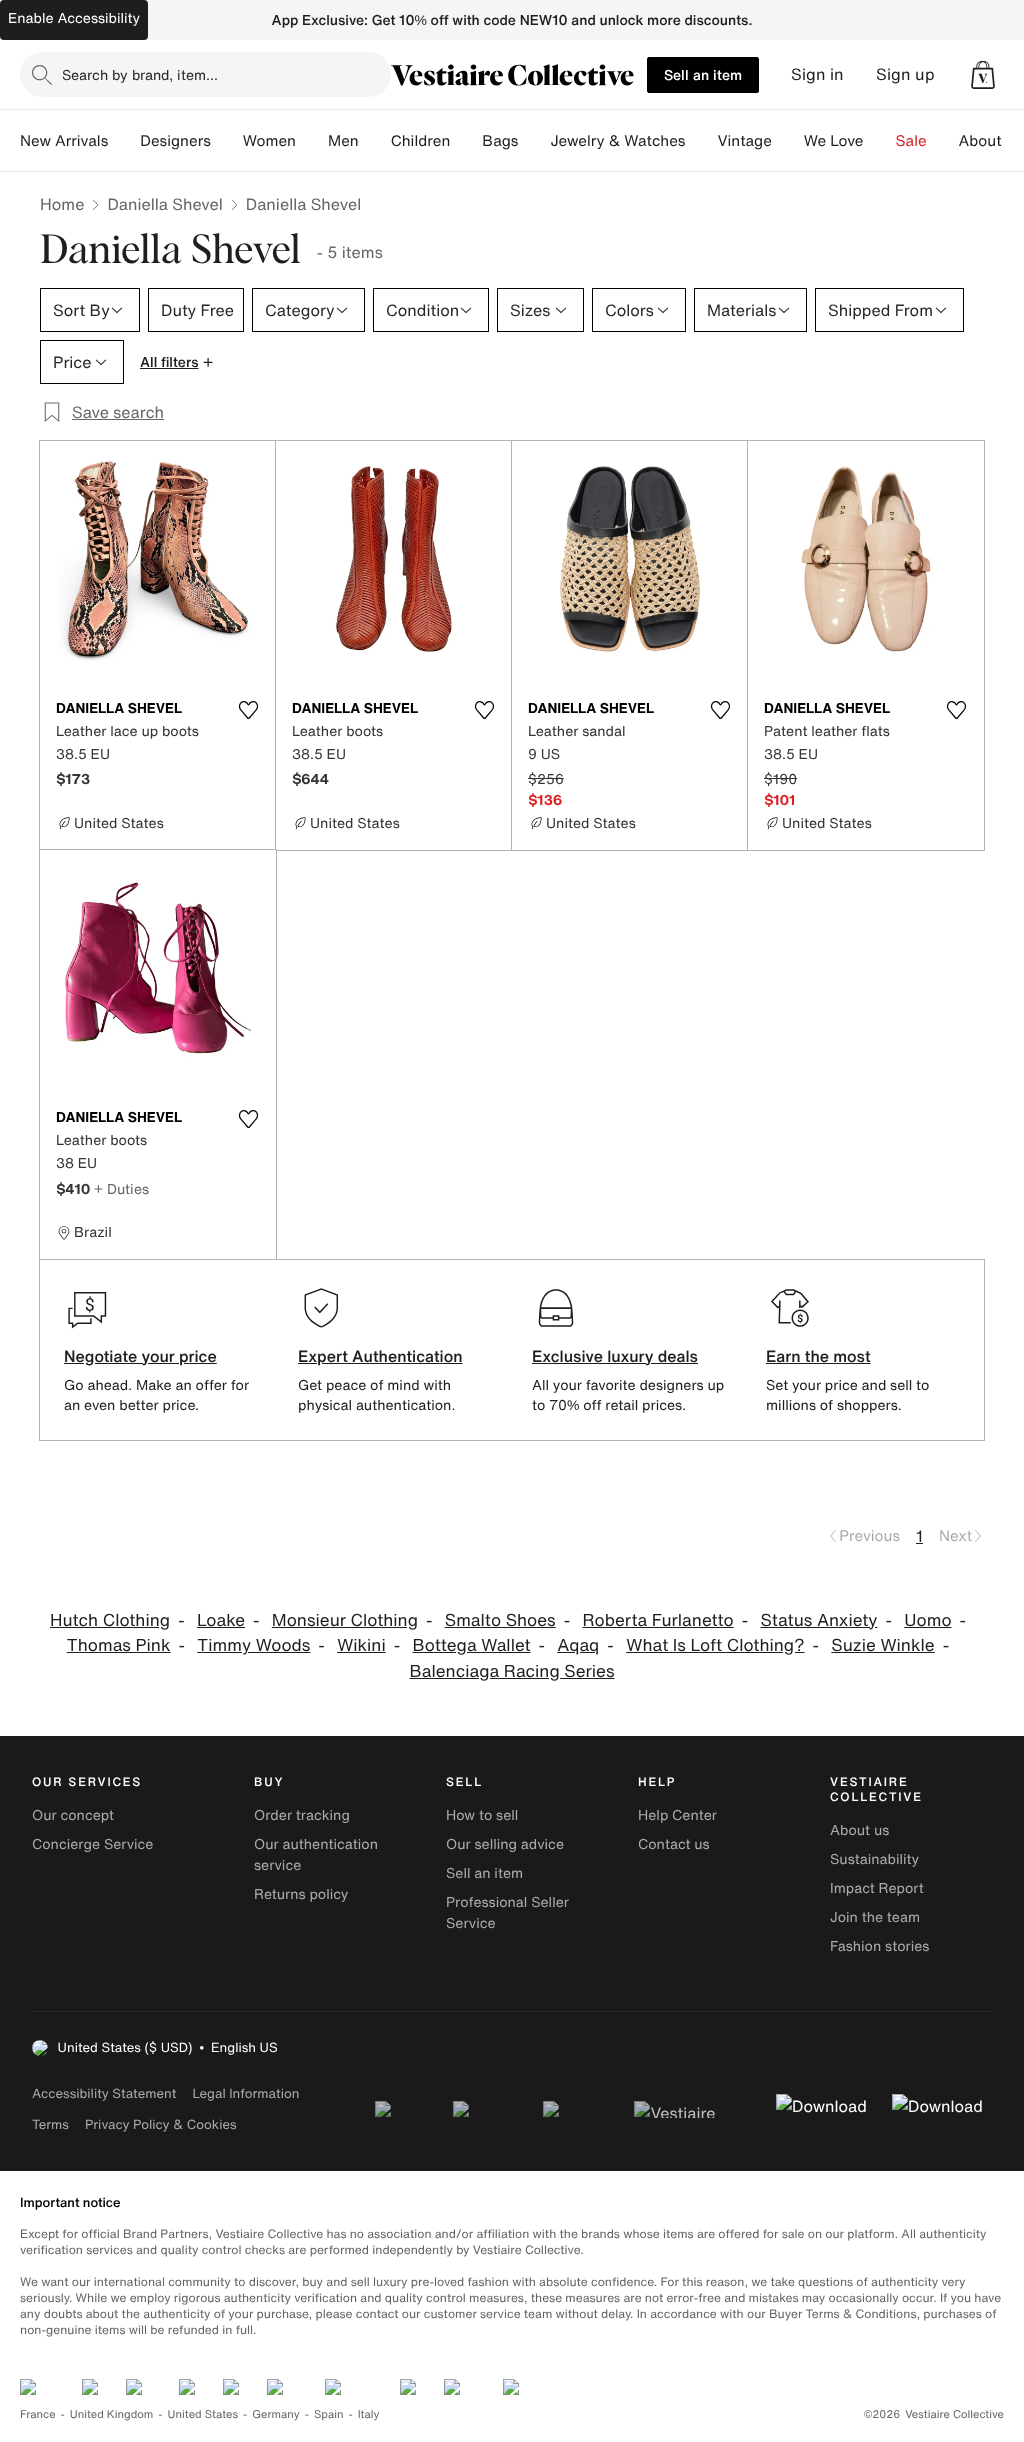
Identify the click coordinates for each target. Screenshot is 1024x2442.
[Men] (375, 141)
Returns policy (301, 1894)
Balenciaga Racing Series (511, 1671)
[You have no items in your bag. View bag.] (983, 75)
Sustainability (874, 1859)
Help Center (677, 1815)
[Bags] (534, 141)
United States (203, 2414)
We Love (834, 141)
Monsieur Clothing (345, 1620)
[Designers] (227, 141)
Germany (276, 2414)
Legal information (245, 2093)
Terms (50, 2124)
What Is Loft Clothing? (715, 1645)
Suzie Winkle (882, 1645)
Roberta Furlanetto (658, 1620)
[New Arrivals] (124, 141)
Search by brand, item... (140, 74)
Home (62, 204)
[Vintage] (788, 141)
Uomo (927, 1620)
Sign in (817, 74)
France (38, 2414)
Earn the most (818, 1356)
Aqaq (578, 1645)
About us (859, 1830)
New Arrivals (64, 141)
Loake (221, 1620)
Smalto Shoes (500, 1620)
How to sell (482, 1815)
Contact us (674, 1844)
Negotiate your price (140, 1356)
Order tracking (302, 1815)
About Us (991, 141)
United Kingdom (112, 2414)
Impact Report (877, 1888)
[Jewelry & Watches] (701, 141)
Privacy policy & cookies (161, 2124)
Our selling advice (505, 1844)
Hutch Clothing (110, 1620)
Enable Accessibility (74, 18)
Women (269, 141)
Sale (911, 141)
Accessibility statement (104, 2093)
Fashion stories (879, 1946)
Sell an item (703, 74)
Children (421, 141)
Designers (175, 141)
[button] (983, 75)
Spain (329, 2414)
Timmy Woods (253, 1645)
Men (343, 141)
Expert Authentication (380, 1356)
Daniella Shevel (164, 204)
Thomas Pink (119, 1645)
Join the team (875, 1917)
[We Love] (880, 141)
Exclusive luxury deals (615, 1356)
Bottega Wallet (472, 1645)
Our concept (73, 1815)
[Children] (466, 141)
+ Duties (121, 1188)
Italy (369, 2414)
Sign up (905, 74)
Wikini (361, 1645)
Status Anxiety (818, 1620)
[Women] (312, 141)
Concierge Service (92, 1844)
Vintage (744, 141)
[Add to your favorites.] (248, 710)
